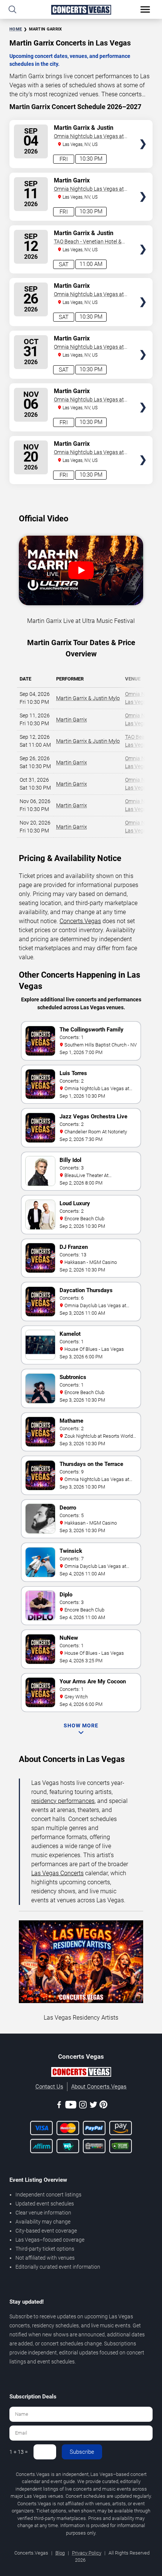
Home (16, 29)
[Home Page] (81, 10)
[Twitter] (93, 2106)
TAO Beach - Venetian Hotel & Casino (88, 242)
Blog (60, 2553)
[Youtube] (71, 2106)
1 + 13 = (19, 2452)
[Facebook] (59, 2106)
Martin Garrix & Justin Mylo (88, 698)
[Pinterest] (103, 2106)
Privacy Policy (87, 2553)
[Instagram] (83, 2106)
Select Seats (143, 131)
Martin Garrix (72, 720)
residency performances (63, 1801)
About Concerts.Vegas (99, 2087)
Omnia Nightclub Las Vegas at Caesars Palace (89, 137)
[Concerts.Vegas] (81, 2073)
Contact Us (49, 2087)
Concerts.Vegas (80, 921)
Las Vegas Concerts (57, 1873)
